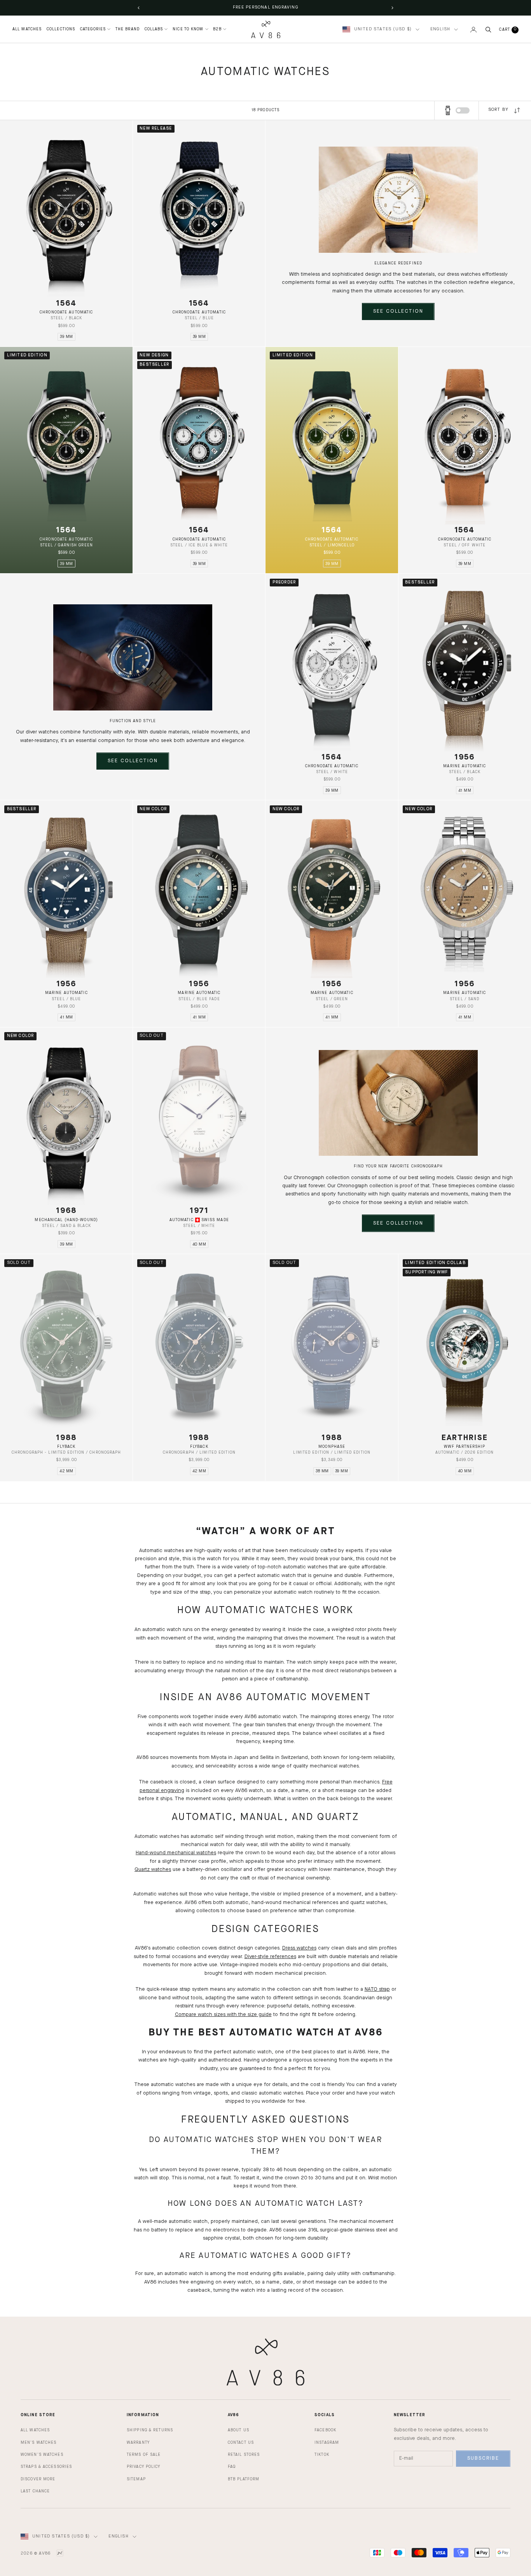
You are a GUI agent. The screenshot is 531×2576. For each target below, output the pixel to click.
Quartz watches (153, 1870)
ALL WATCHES (27, 29)
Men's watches (38, 2443)
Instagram (327, 2443)
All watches (35, 2430)
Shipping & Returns (150, 2430)
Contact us (241, 2443)
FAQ (232, 2467)
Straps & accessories (46, 2467)
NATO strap (377, 1989)
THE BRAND (128, 29)
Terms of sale (144, 2455)
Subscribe (483, 2458)
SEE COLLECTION (398, 311)
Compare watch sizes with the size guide (223, 2015)
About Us (238, 2430)
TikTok (322, 2455)
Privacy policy (144, 2467)
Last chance (35, 2491)
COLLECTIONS (61, 29)
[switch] (463, 110)
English (440, 29)
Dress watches (299, 1948)
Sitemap (136, 2479)
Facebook (325, 2430)
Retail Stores (244, 2455)
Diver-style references (270, 1957)
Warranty (138, 2443)
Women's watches (42, 2455)
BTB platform (244, 2479)
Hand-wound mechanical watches (176, 1853)
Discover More (38, 2479)
